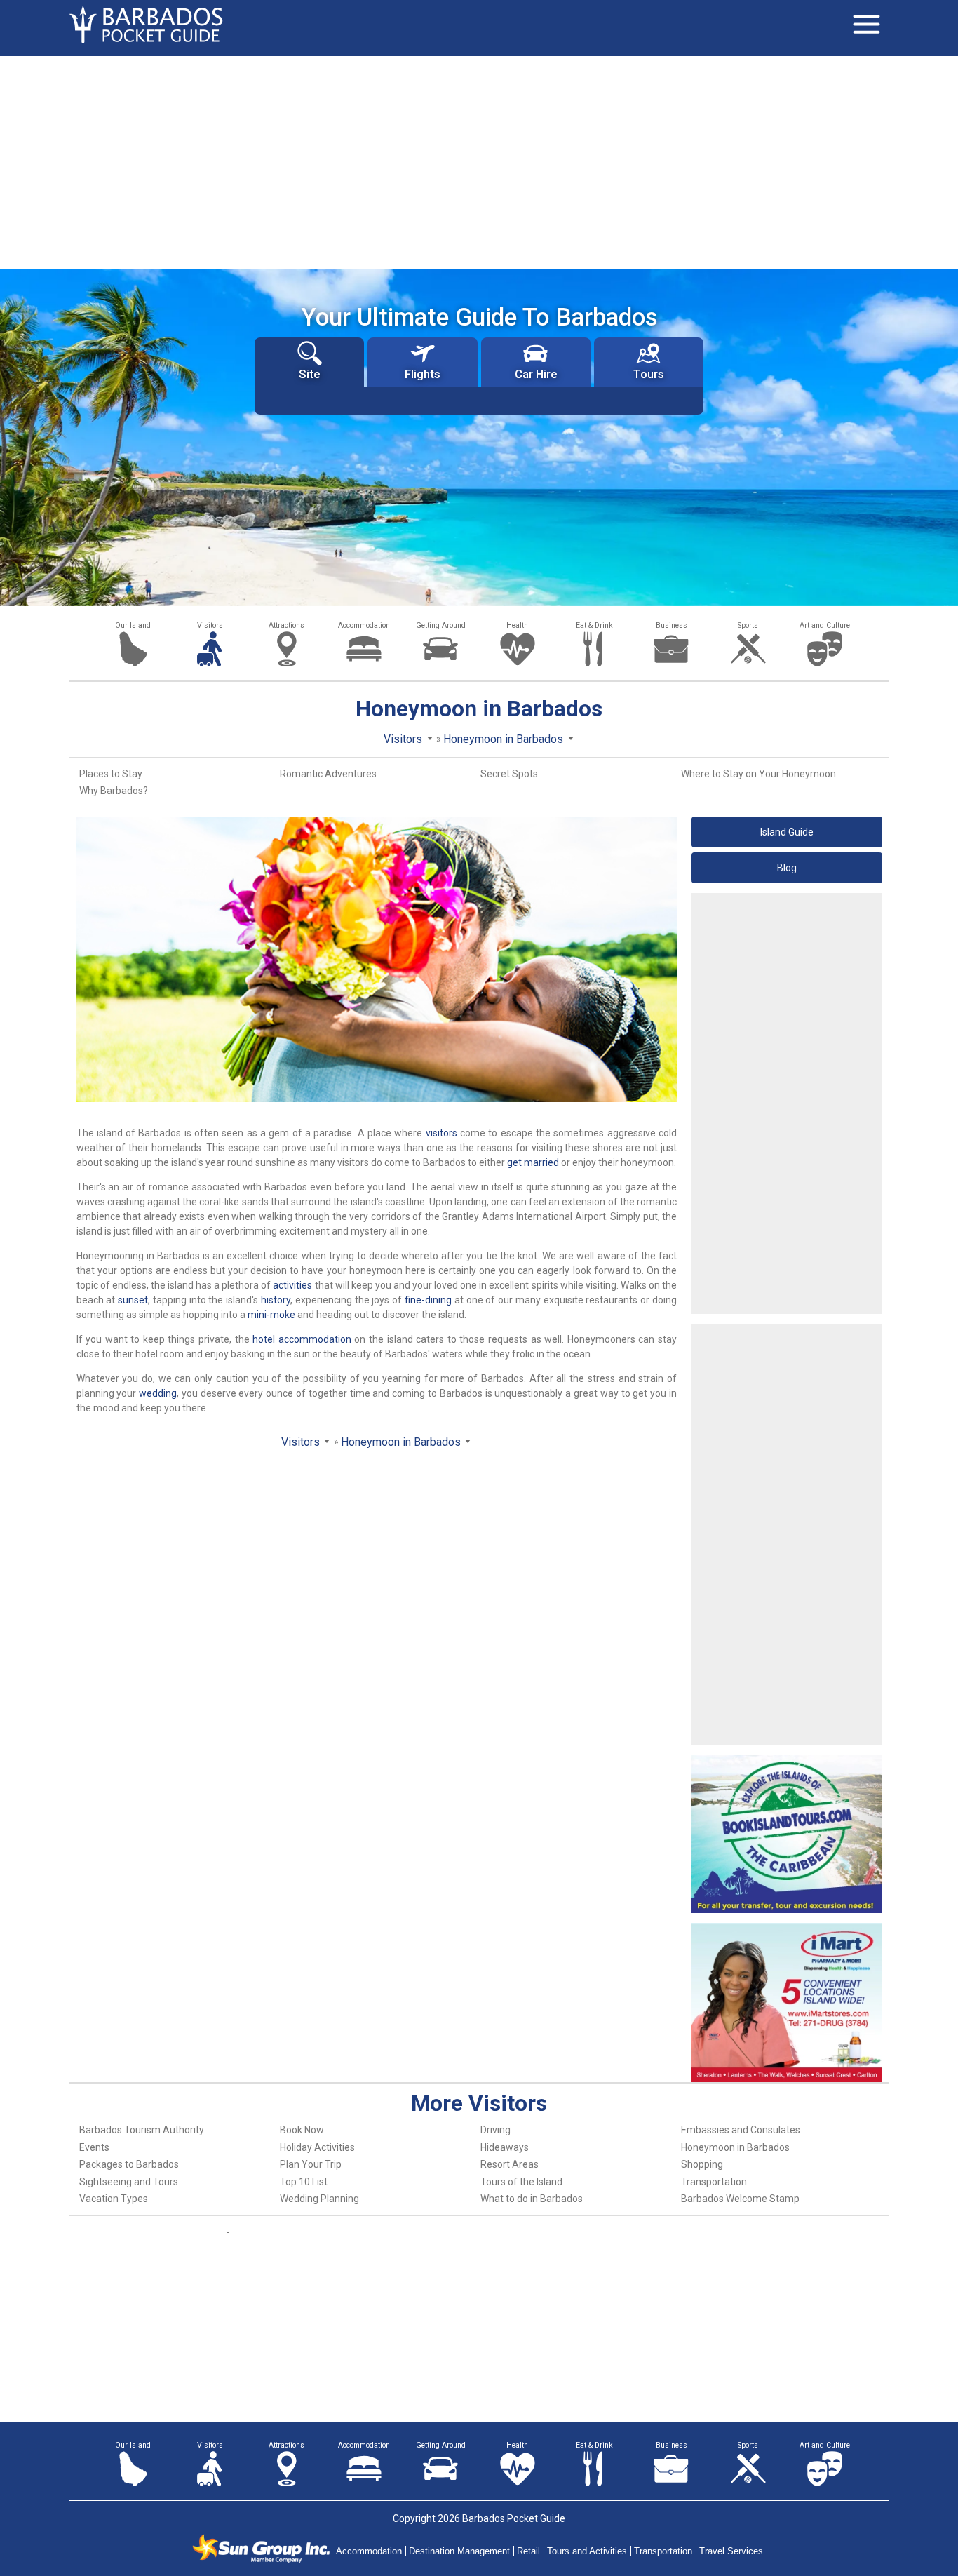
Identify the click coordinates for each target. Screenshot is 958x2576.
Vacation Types (114, 2199)
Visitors (210, 625)
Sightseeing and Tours (129, 2182)
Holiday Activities (317, 2147)
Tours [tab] (649, 374)
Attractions (286, 625)
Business (672, 625)
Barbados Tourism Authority (142, 2130)
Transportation (714, 2182)
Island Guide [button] (787, 832)
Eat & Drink (594, 625)
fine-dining (428, 1300)
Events (94, 2147)
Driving (495, 2130)
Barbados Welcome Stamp (740, 2199)
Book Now (302, 2130)
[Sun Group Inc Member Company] (261, 2549)
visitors (441, 1133)
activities (292, 1285)
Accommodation (364, 625)
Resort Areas (510, 2164)
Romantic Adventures (328, 774)
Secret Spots (509, 774)
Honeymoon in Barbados (735, 2147)
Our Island (133, 625)
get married (533, 1162)
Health (517, 625)
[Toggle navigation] (866, 25)
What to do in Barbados (532, 2199)
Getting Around (441, 625)
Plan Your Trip (311, 2164)
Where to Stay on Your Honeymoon (758, 774)
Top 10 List (304, 2182)
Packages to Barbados (129, 2164)
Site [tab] (309, 374)
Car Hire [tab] (536, 374)
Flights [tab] (423, 374)
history (276, 1300)
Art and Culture (825, 625)
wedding (158, 1393)
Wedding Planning (319, 2199)
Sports (748, 625)
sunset (133, 1300)
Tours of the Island (521, 2182)
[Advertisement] (479, 161)
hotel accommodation (302, 1339)
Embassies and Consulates (741, 2130)
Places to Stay (111, 774)
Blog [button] (787, 868)
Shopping (702, 2164)
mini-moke (271, 1315)
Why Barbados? (114, 791)
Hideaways (505, 2147)
